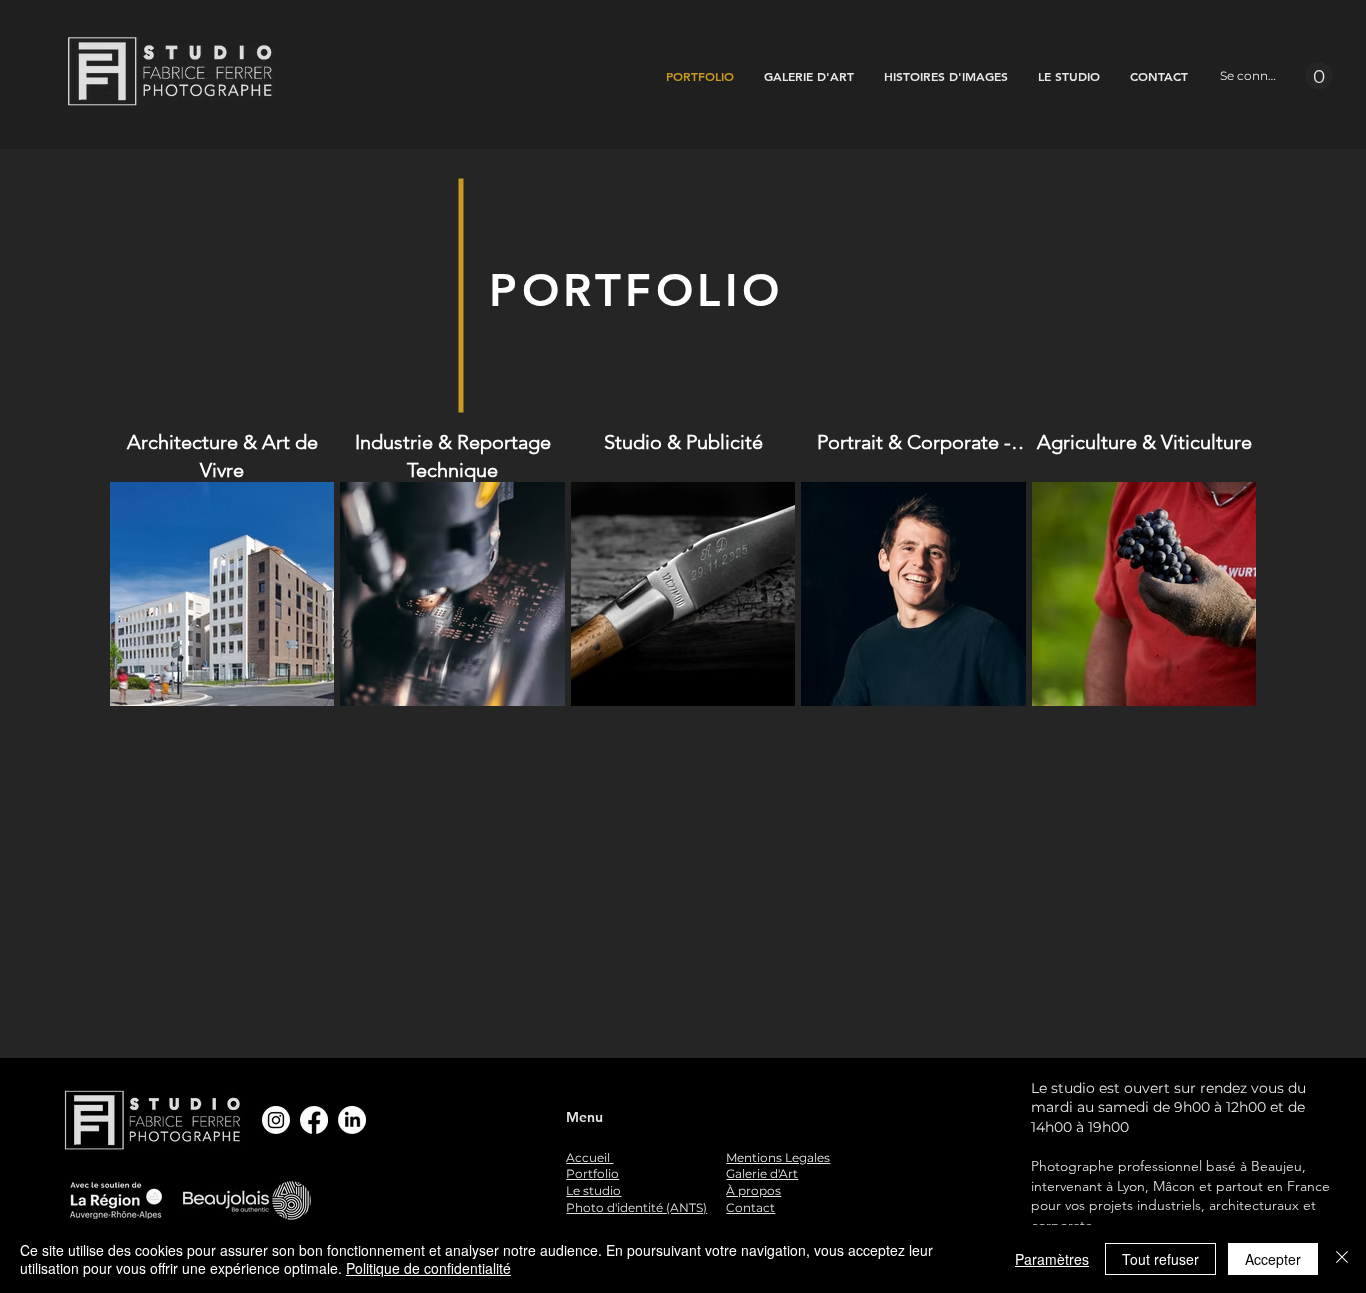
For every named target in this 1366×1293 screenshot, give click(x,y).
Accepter (1273, 1259)
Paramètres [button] (1052, 1259)
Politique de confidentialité (428, 1268)
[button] (1319, 76)
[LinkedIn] (352, 1120)
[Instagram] (276, 1120)
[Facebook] (314, 1120)
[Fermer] (1342, 1259)
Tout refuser (1160, 1259)
